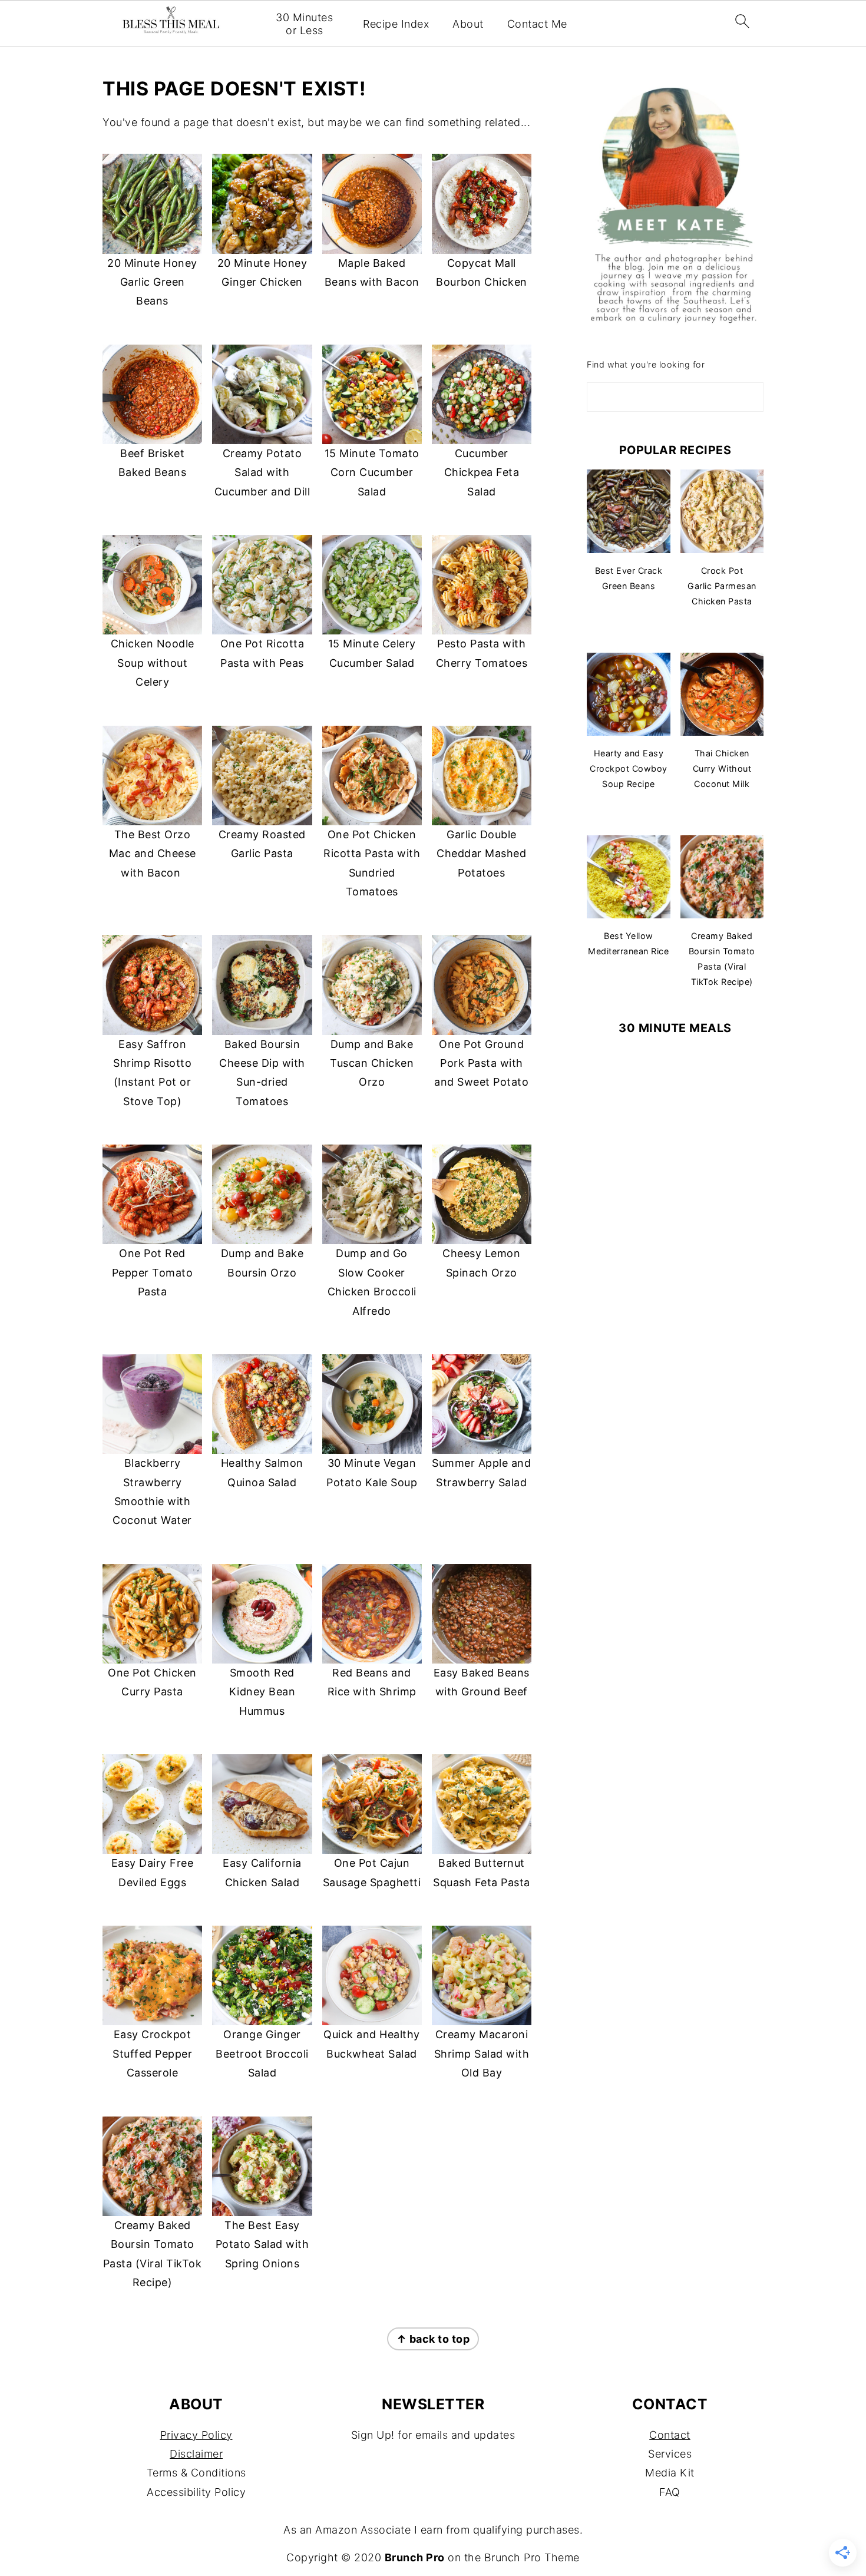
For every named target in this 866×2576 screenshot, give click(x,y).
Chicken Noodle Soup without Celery (153, 663)
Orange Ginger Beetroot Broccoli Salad (262, 2053)
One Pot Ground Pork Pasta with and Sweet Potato (481, 1063)
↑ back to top (433, 2339)
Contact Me (537, 24)
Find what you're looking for (646, 364)
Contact (670, 2435)
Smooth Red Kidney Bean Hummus (262, 1692)
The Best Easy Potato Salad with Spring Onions (262, 2244)
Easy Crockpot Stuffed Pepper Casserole (152, 2053)
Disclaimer (196, 2454)
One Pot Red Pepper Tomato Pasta (153, 1272)
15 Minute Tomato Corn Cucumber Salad (372, 472)
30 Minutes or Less (304, 24)
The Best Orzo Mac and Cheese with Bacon (153, 854)
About (468, 24)
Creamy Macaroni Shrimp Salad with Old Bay (482, 2053)
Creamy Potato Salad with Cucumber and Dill (262, 472)
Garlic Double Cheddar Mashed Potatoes (481, 854)
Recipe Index (396, 24)
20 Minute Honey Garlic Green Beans (152, 282)
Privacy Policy (196, 2435)
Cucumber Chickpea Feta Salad (482, 472)
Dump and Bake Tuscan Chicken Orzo (372, 1063)
